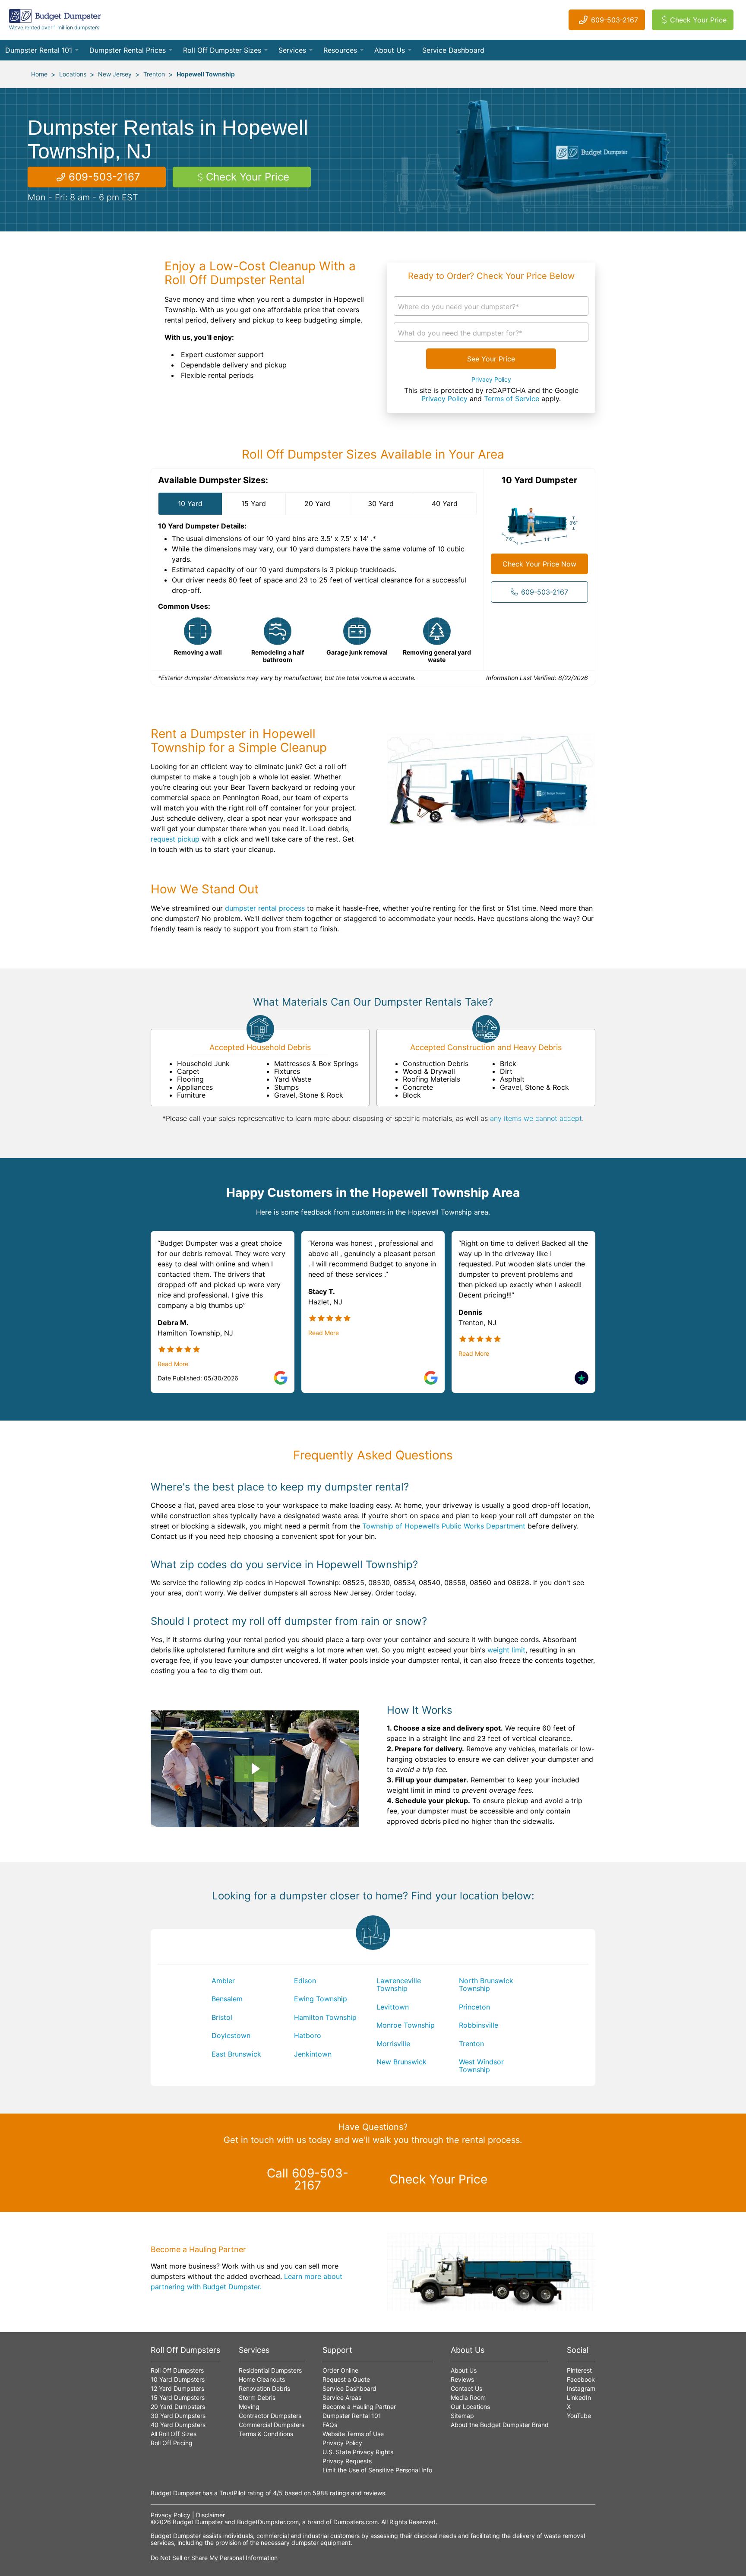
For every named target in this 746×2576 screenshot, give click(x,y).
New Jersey (115, 74)
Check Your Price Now (539, 564)
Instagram (581, 2388)
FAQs (330, 2425)
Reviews (462, 2379)
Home (39, 74)
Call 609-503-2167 (308, 2179)
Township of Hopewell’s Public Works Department (444, 1526)
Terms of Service (512, 399)
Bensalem (227, 1999)
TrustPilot (232, 2493)
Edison (305, 1981)
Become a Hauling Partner (359, 2407)
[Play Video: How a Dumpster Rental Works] (255, 1769)
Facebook (581, 2379)
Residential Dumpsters (270, 2370)
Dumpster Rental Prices (128, 50)
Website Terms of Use (353, 2434)
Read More (173, 1364)
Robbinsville (479, 2025)
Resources (340, 50)
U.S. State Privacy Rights (358, 2452)
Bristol (222, 2017)
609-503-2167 (615, 20)
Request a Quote (346, 2379)
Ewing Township (321, 1999)
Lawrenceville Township (399, 1984)
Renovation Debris (264, 2388)
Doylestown (231, 2035)
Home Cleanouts (262, 2379)
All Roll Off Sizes (174, 2434)
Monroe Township (406, 2025)
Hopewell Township (206, 74)
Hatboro (308, 2035)
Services (292, 50)
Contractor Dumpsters (270, 2416)
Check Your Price (698, 20)
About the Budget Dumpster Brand (500, 2425)
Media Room (468, 2397)
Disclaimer (210, 2515)
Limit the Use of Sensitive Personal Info (377, 2470)
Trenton (154, 74)
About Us (390, 50)
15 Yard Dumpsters (178, 2397)
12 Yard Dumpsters (177, 2388)
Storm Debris (257, 2397)
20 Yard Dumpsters (178, 2407)
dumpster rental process (265, 908)
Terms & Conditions (266, 2434)
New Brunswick (401, 2062)
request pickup (175, 839)
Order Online (340, 2370)
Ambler (223, 1981)
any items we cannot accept (536, 1118)
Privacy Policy (491, 380)
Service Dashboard (453, 50)
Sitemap (462, 2416)
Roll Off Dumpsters (177, 2370)
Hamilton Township (325, 2017)
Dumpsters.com (356, 2522)
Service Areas (342, 2397)
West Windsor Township (481, 2066)
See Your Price (491, 359)
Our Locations (470, 2407)
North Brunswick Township (486, 1984)
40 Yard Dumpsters (178, 2425)
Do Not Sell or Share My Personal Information (214, 2558)
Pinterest (579, 2370)
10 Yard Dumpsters (178, 2379)
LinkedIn (579, 2397)
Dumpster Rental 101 (39, 50)
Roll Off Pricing (172, 2443)
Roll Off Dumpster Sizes (222, 50)
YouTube (579, 2416)
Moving (249, 2407)
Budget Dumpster (198, 2522)
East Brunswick (236, 2054)
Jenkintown (313, 2054)
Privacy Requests (347, 2461)
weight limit (506, 1650)
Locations (73, 74)
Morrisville (393, 2044)
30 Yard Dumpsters (178, 2416)
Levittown (393, 2007)
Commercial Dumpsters (272, 2425)
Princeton (474, 2007)
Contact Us (466, 2388)
